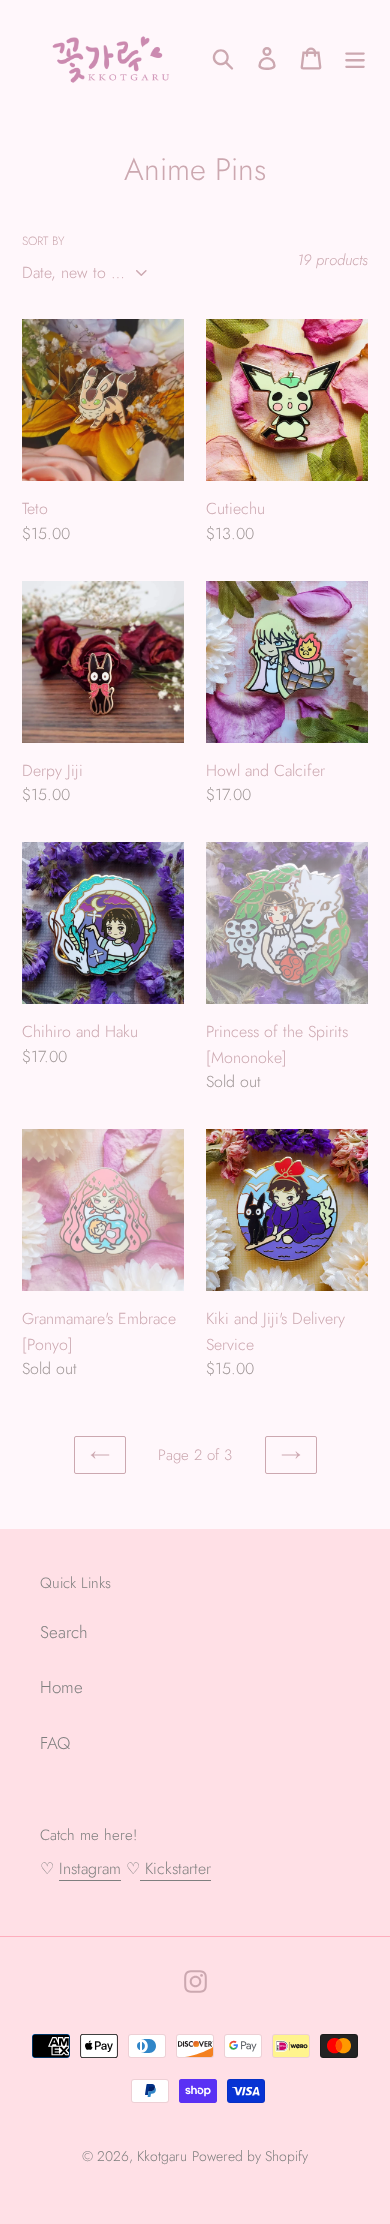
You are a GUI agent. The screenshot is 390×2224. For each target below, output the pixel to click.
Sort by (43, 240)
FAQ (55, 1743)
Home (61, 1687)
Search (64, 1632)
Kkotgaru (162, 2156)
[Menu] (355, 58)
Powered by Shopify (250, 2156)
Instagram (90, 1868)
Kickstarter (175, 1868)
